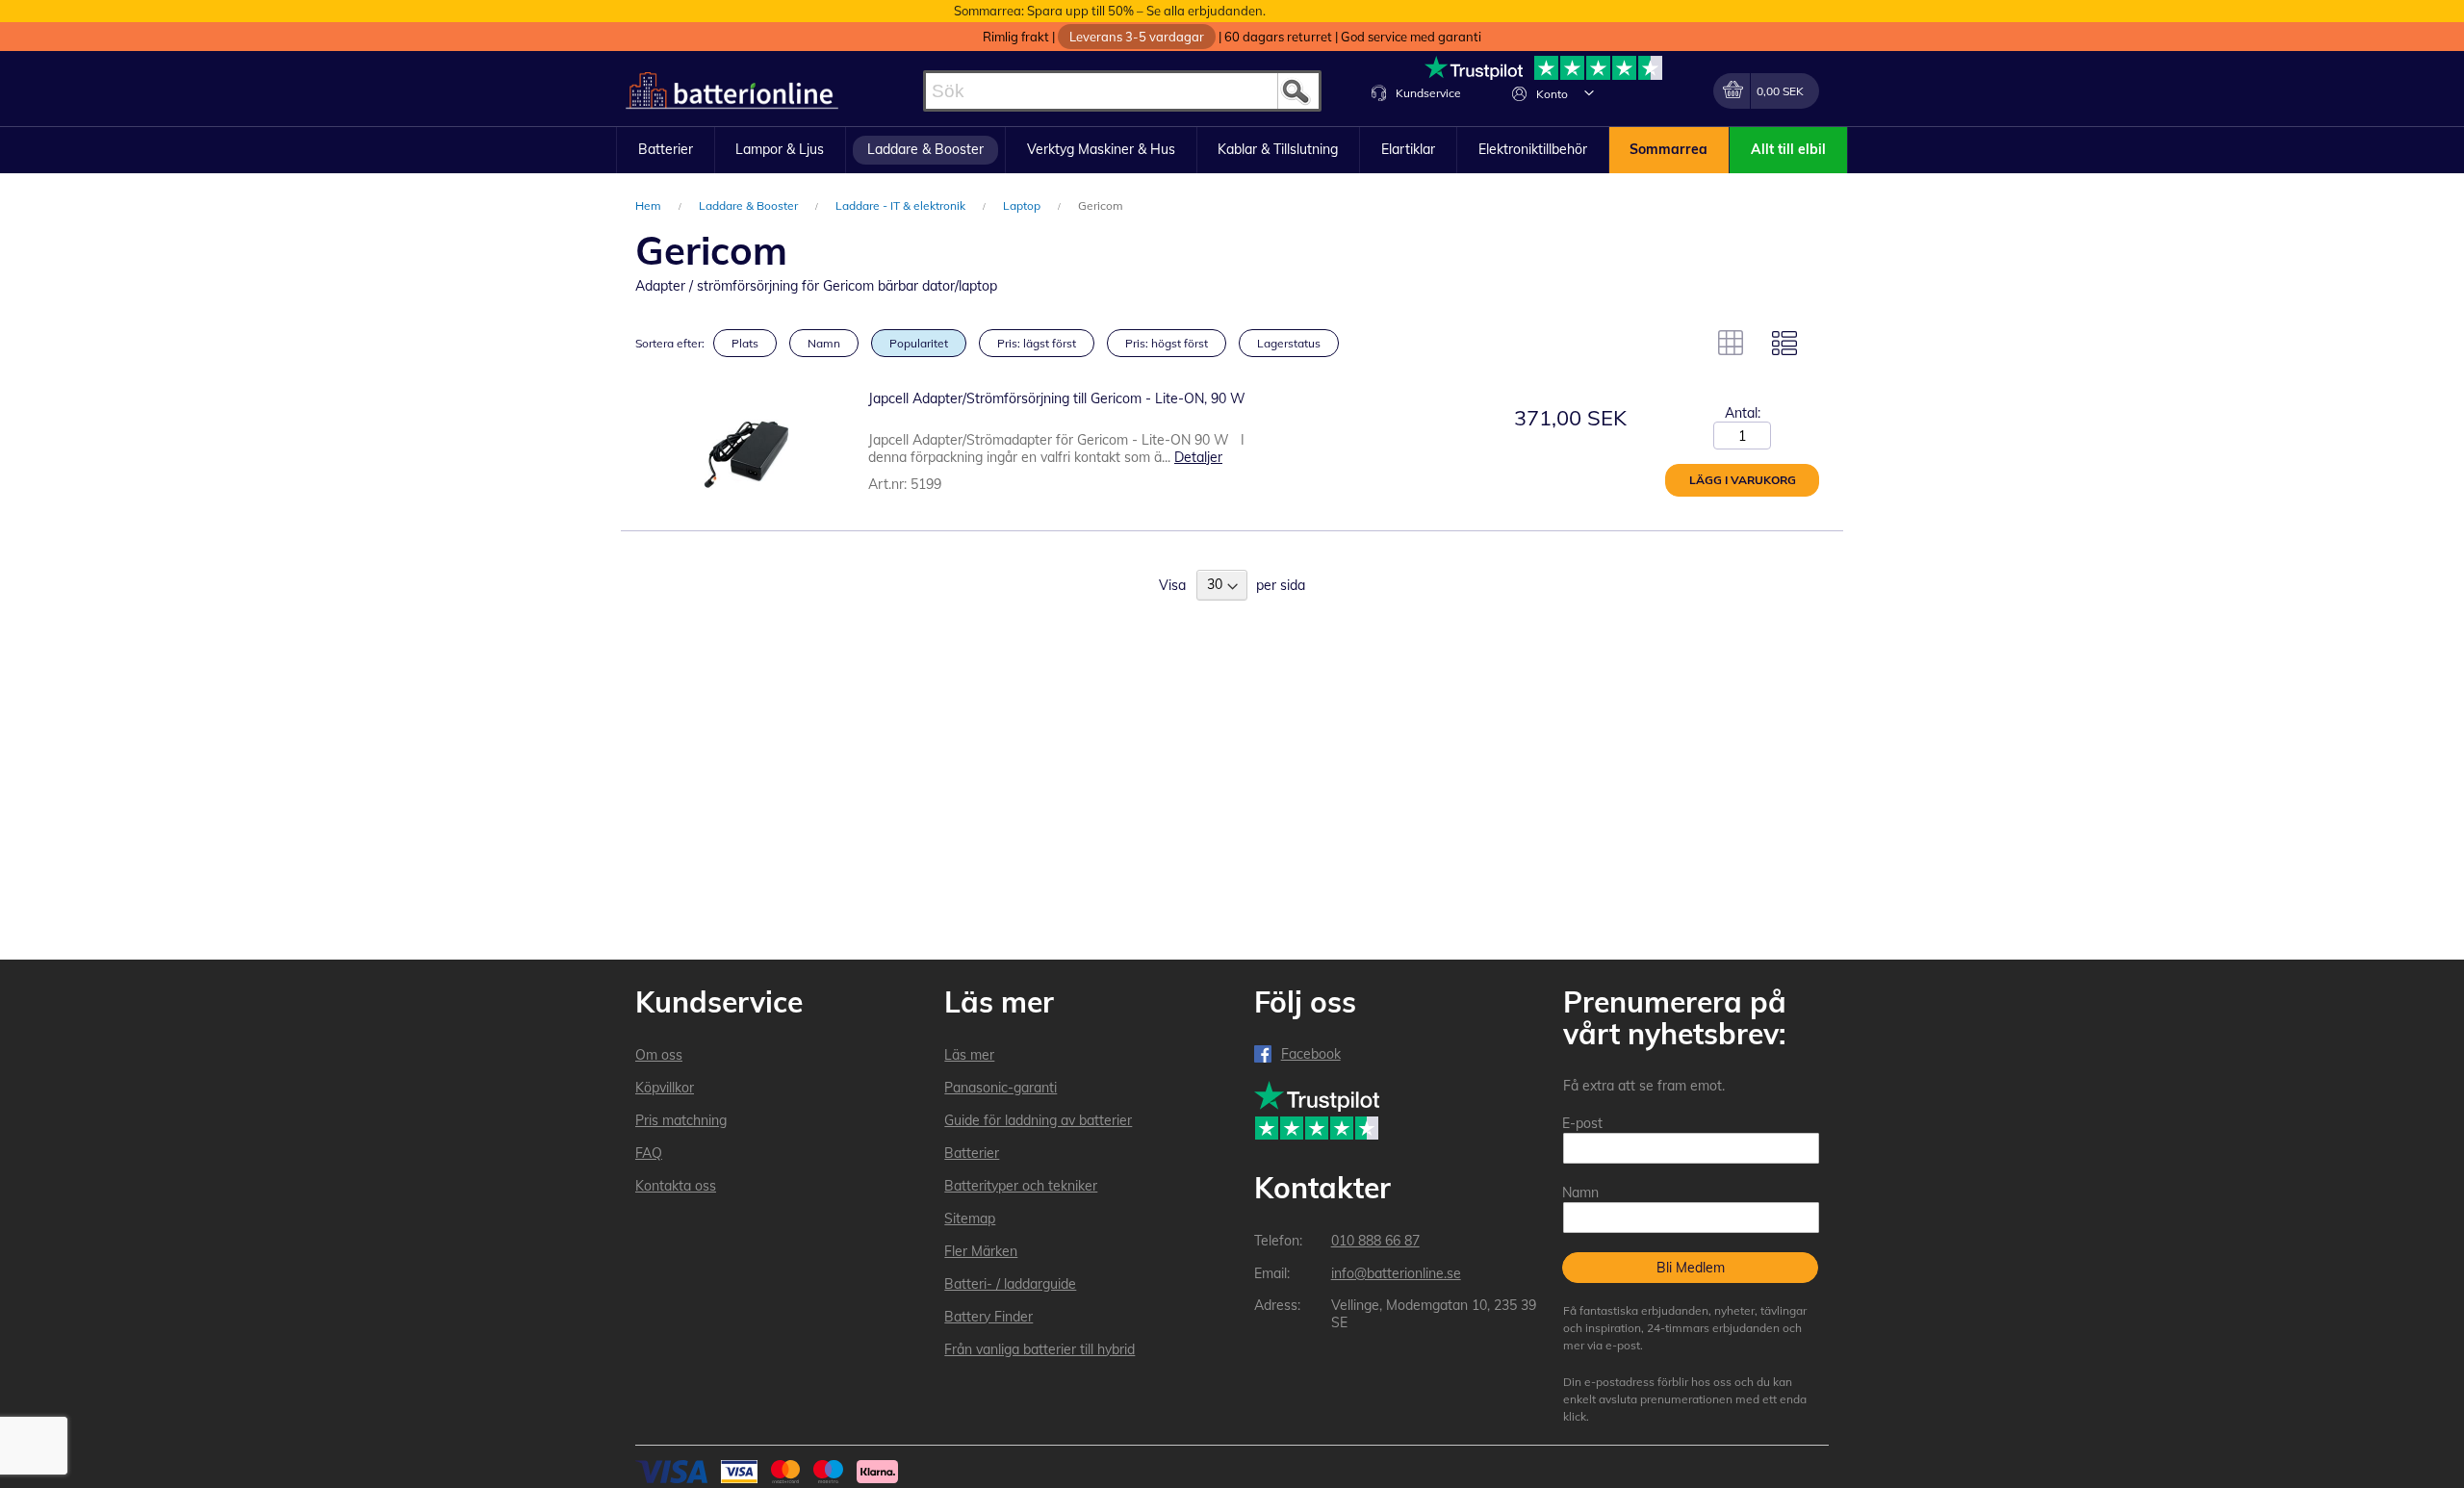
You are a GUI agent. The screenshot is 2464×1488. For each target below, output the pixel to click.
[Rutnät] (1731, 343)
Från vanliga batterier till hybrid (1039, 1349)
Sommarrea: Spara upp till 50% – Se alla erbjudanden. (1110, 11)
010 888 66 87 (1375, 1241)
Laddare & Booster (750, 205)
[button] (1589, 92)
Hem (650, 205)
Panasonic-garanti (1001, 1088)
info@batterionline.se (1396, 1273)
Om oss (659, 1055)
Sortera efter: (670, 343)
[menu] (1232, 150)
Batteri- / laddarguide (1010, 1284)
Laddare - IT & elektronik (902, 205)
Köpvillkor (665, 1088)
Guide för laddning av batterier (1038, 1120)
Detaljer (1198, 457)
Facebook (1311, 1054)
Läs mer (969, 1055)
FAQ (649, 1153)
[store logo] (732, 91)
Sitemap (970, 1219)
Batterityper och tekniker (1021, 1186)
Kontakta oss (676, 1186)
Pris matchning (681, 1120)
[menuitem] (666, 150)
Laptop (1023, 205)
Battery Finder (988, 1317)
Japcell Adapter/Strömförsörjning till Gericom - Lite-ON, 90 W (1057, 398)
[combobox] (1122, 91)
